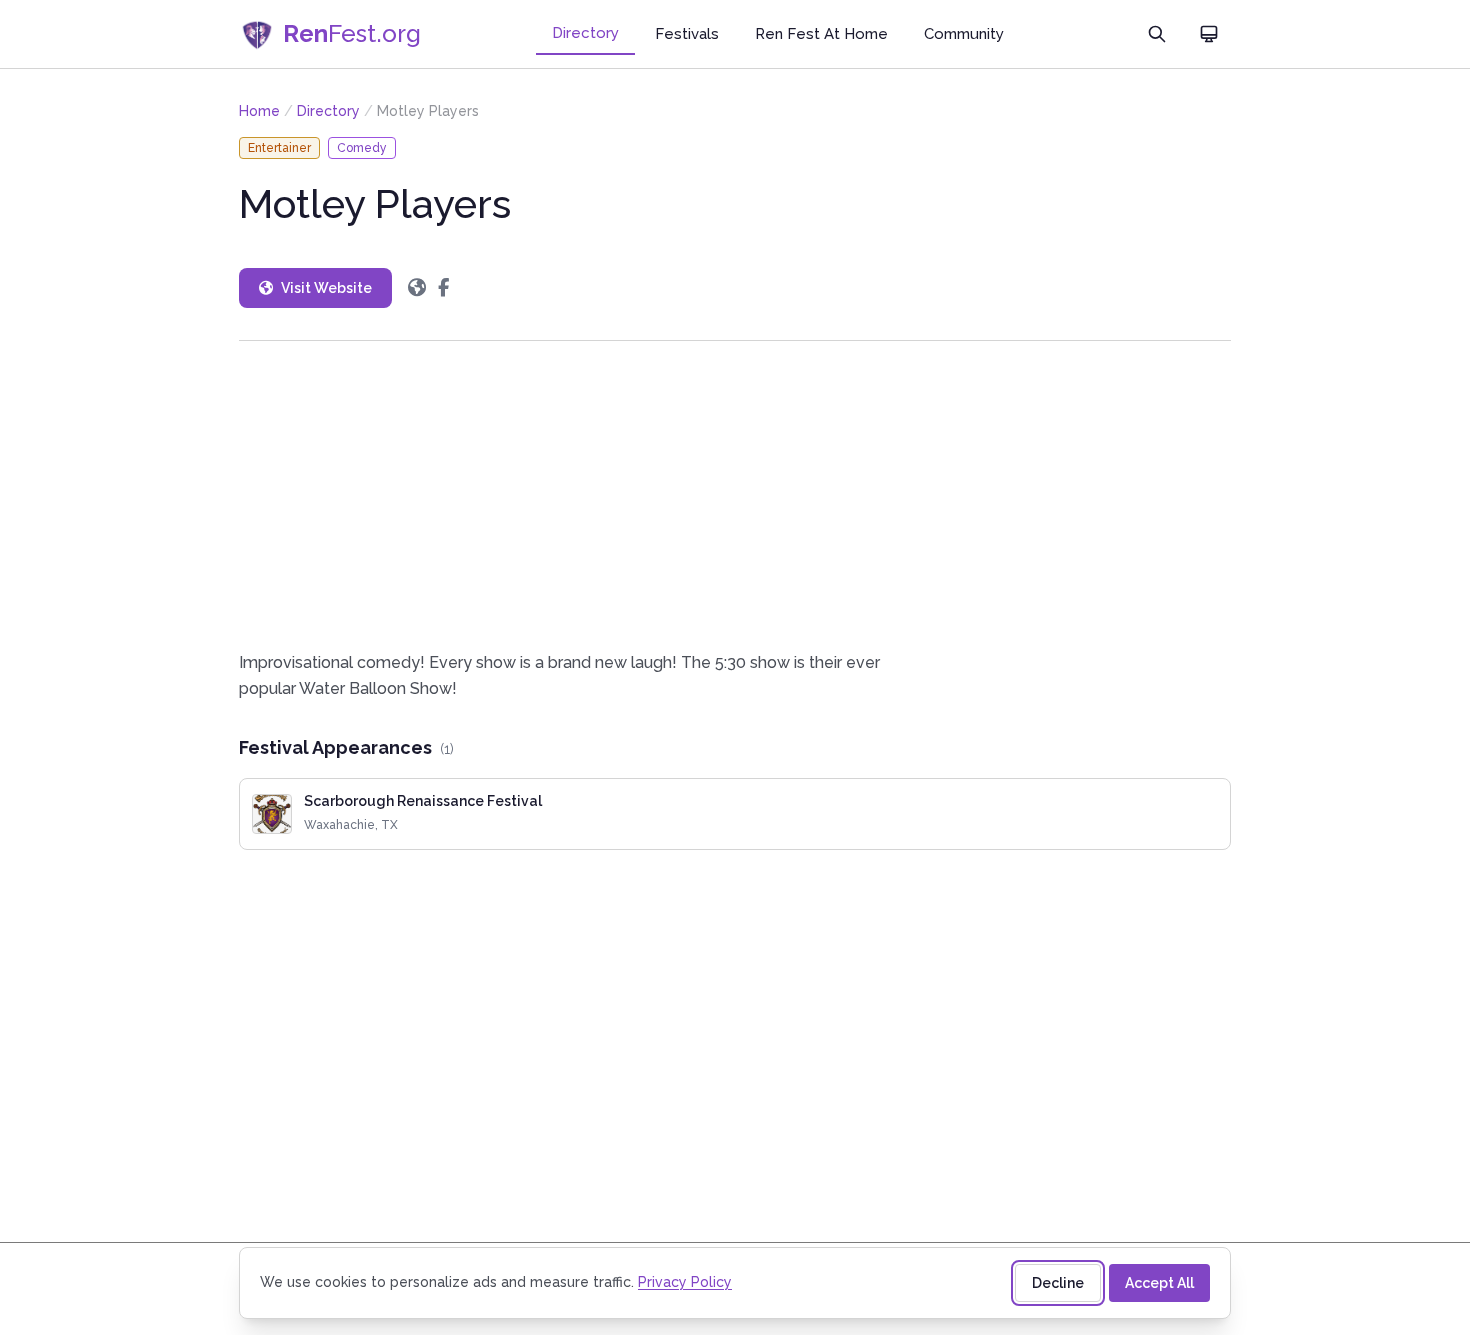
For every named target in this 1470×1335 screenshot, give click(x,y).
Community (964, 34)
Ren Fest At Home (821, 34)
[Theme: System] (1209, 34)
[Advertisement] (735, 495)
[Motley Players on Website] (417, 288)
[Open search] (1157, 34)
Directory (585, 33)
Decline (1058, 1283)
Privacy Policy (685, 1282)
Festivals (687, 34)
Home (259, 111)
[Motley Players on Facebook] (443, 288)
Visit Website (326, 288)
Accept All (1159, 1283)
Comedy (362, 148)
